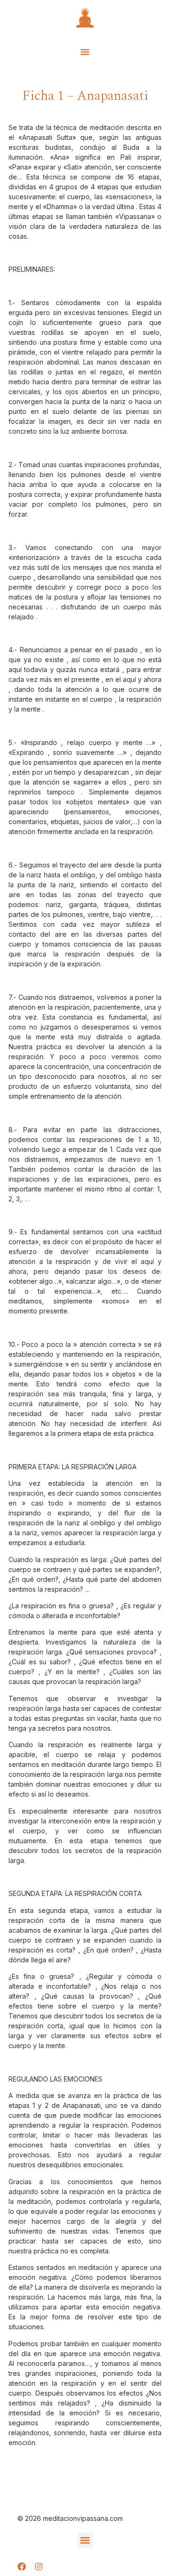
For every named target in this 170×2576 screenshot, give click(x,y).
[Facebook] (22, 2567)
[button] (85, 52)
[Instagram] (39, 2567)
